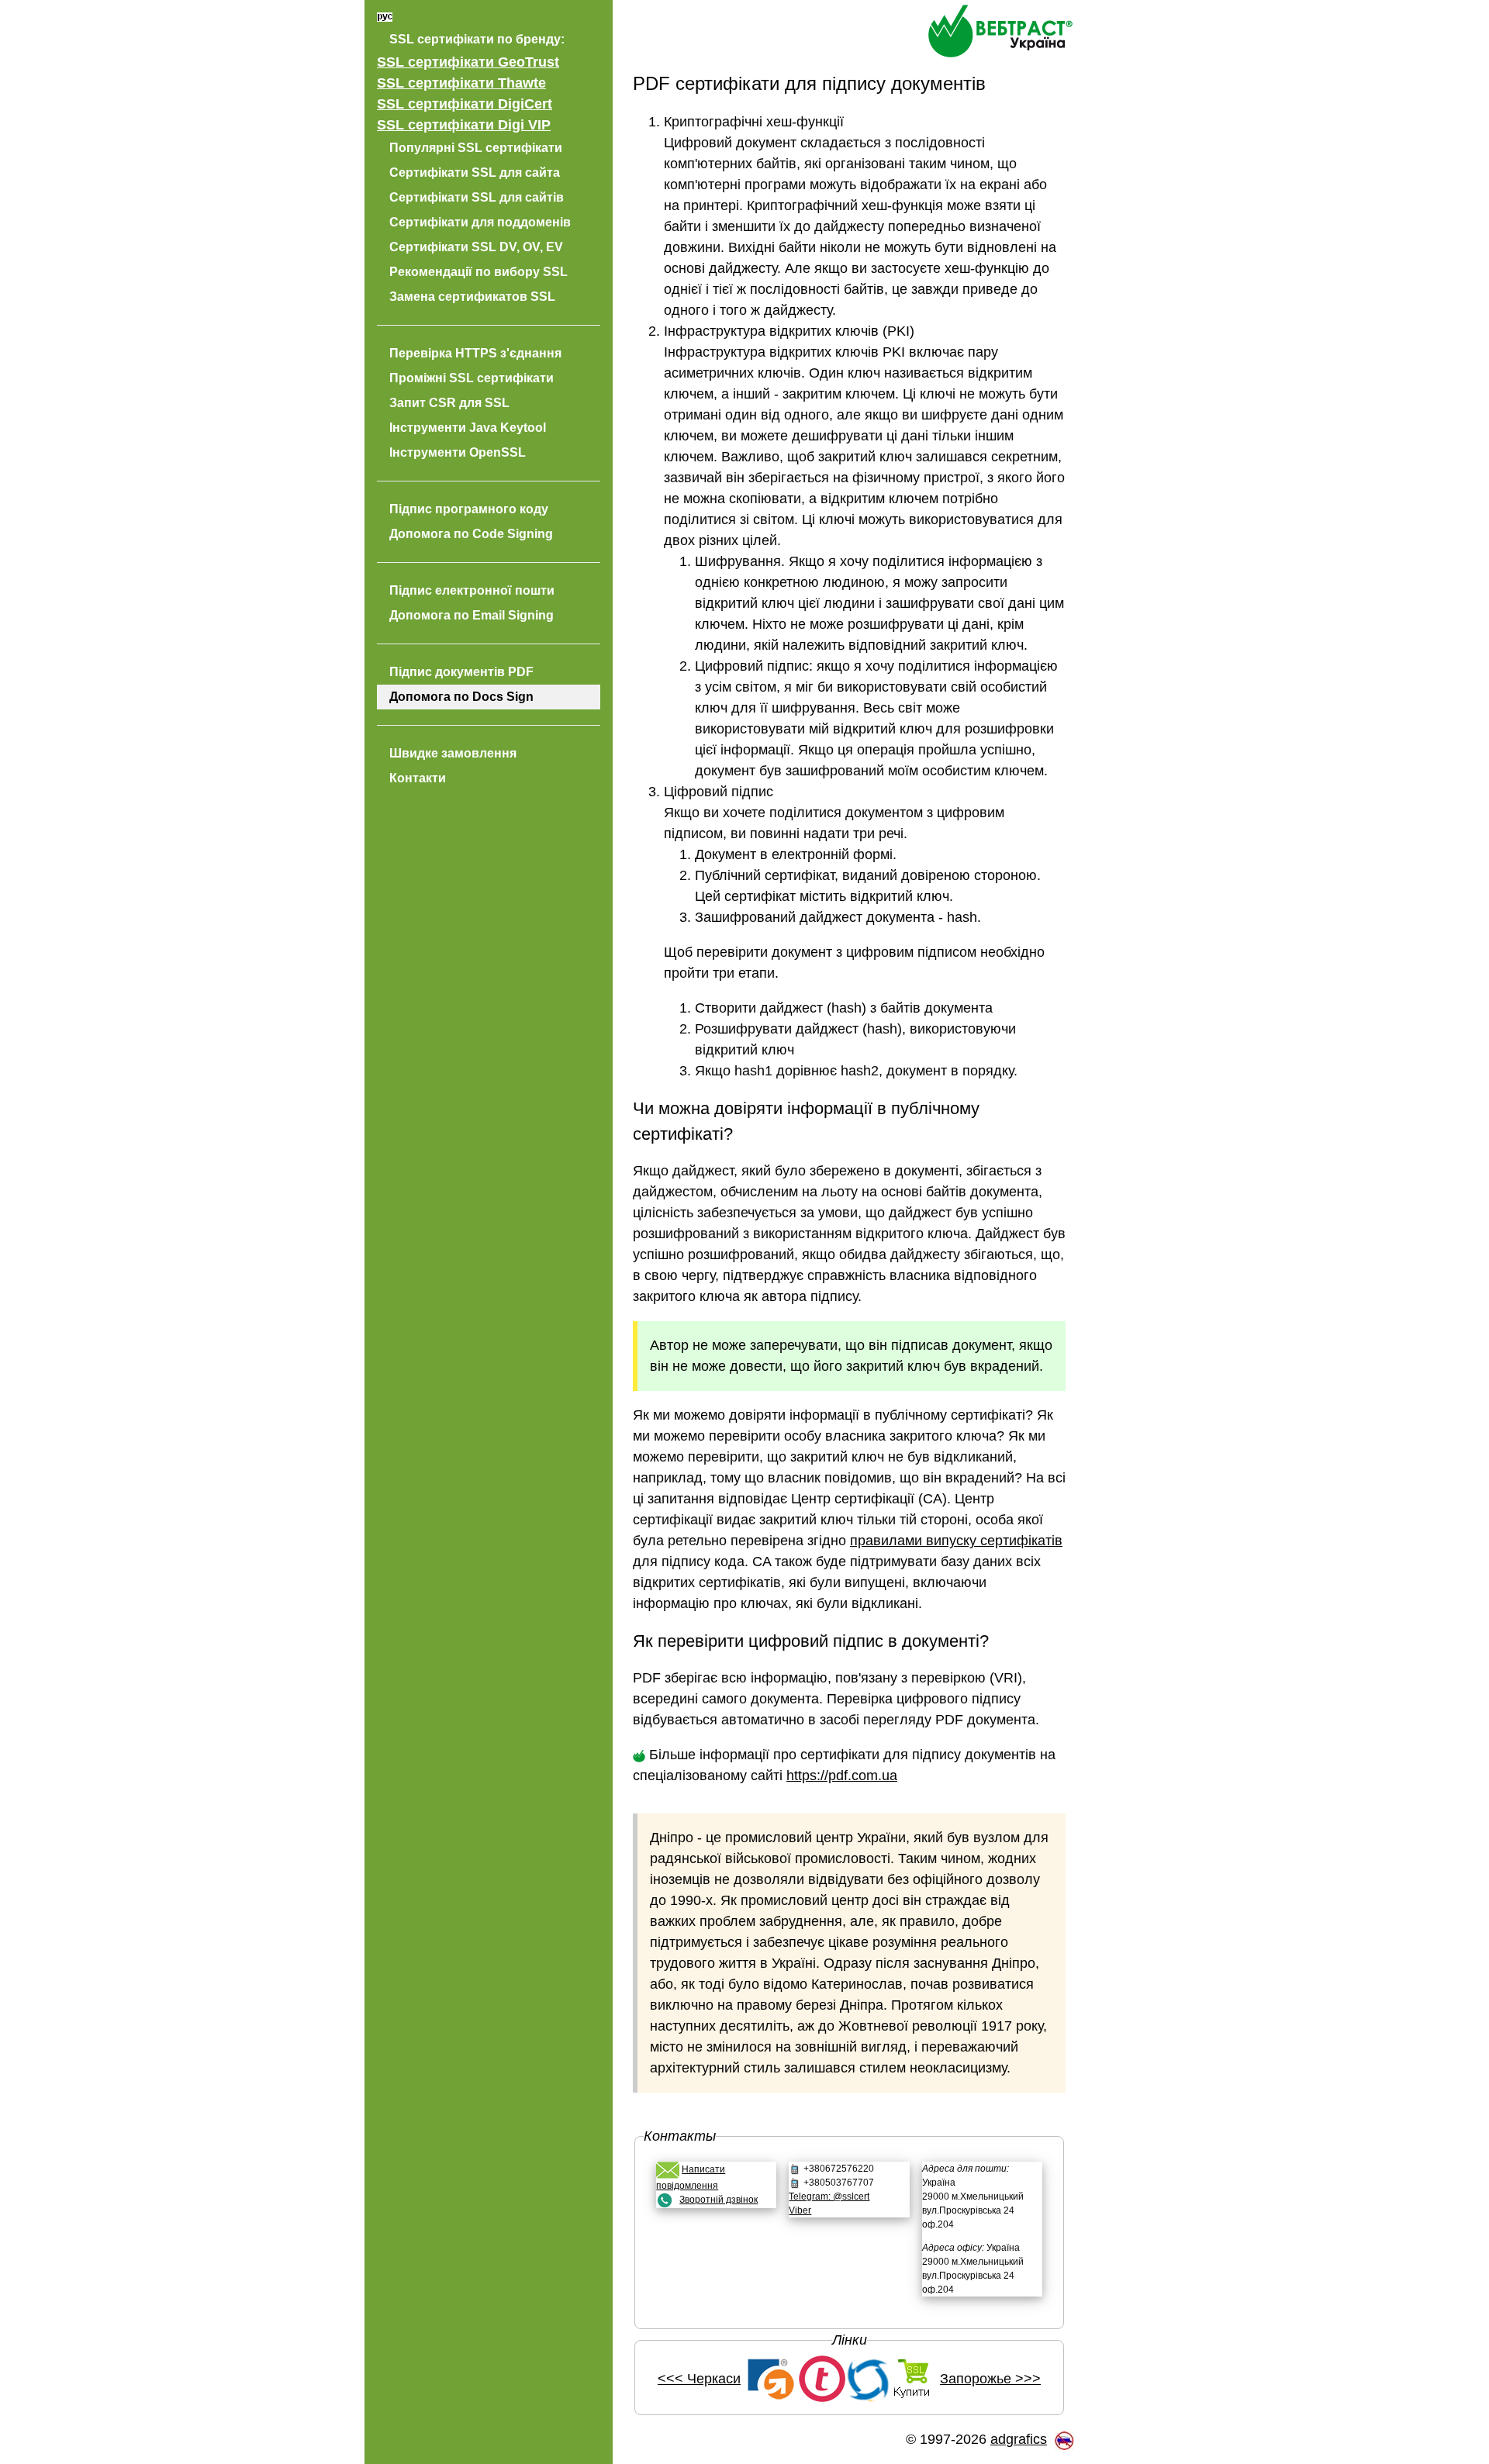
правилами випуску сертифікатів (956, 1541)
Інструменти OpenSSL (458, 452)
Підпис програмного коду (469, 509)
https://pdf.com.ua (842, 1776)
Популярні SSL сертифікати (476, 148)
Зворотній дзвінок (719, 2200)
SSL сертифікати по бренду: (477, 39)
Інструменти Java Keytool (468, 428)
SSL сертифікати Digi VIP (464, 125)
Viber (800, 2210)
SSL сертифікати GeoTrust (468, 62)
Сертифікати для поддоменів (480, 222)
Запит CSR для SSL (449, 403)
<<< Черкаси (699, 2379)
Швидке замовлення (453, 753)
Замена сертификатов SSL (472, 297)
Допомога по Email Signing (472, 615)
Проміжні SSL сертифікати (472, 378)
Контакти (418, 778)
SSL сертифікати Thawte (461, 83)
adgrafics (1019, 2439)
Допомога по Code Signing (471, 534)
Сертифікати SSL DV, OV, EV (476, 247)
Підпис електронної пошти (472, 590)
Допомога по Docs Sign (461, 697)
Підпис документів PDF (461, 672)
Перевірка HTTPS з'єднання (475, 353)
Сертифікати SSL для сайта (475, 173)
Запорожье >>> (990, 2379)
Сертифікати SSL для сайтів (477, 197)
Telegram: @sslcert (829, 2197)
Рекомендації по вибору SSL (478, 272)
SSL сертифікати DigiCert (465, 104)
